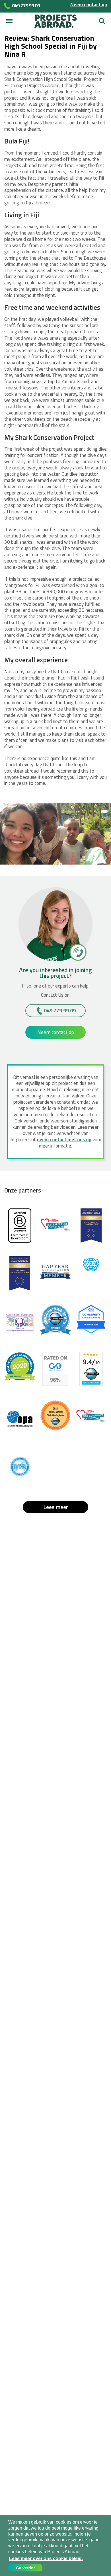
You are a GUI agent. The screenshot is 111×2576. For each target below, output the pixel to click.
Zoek (102, 19)
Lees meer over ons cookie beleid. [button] (46, 2558)
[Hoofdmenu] (9, 21)
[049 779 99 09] (78, 952)
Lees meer (56, 1507)
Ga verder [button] (25, 2568)
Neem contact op (89, 5)
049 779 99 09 (60, 1010)
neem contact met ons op (64, 1140)
